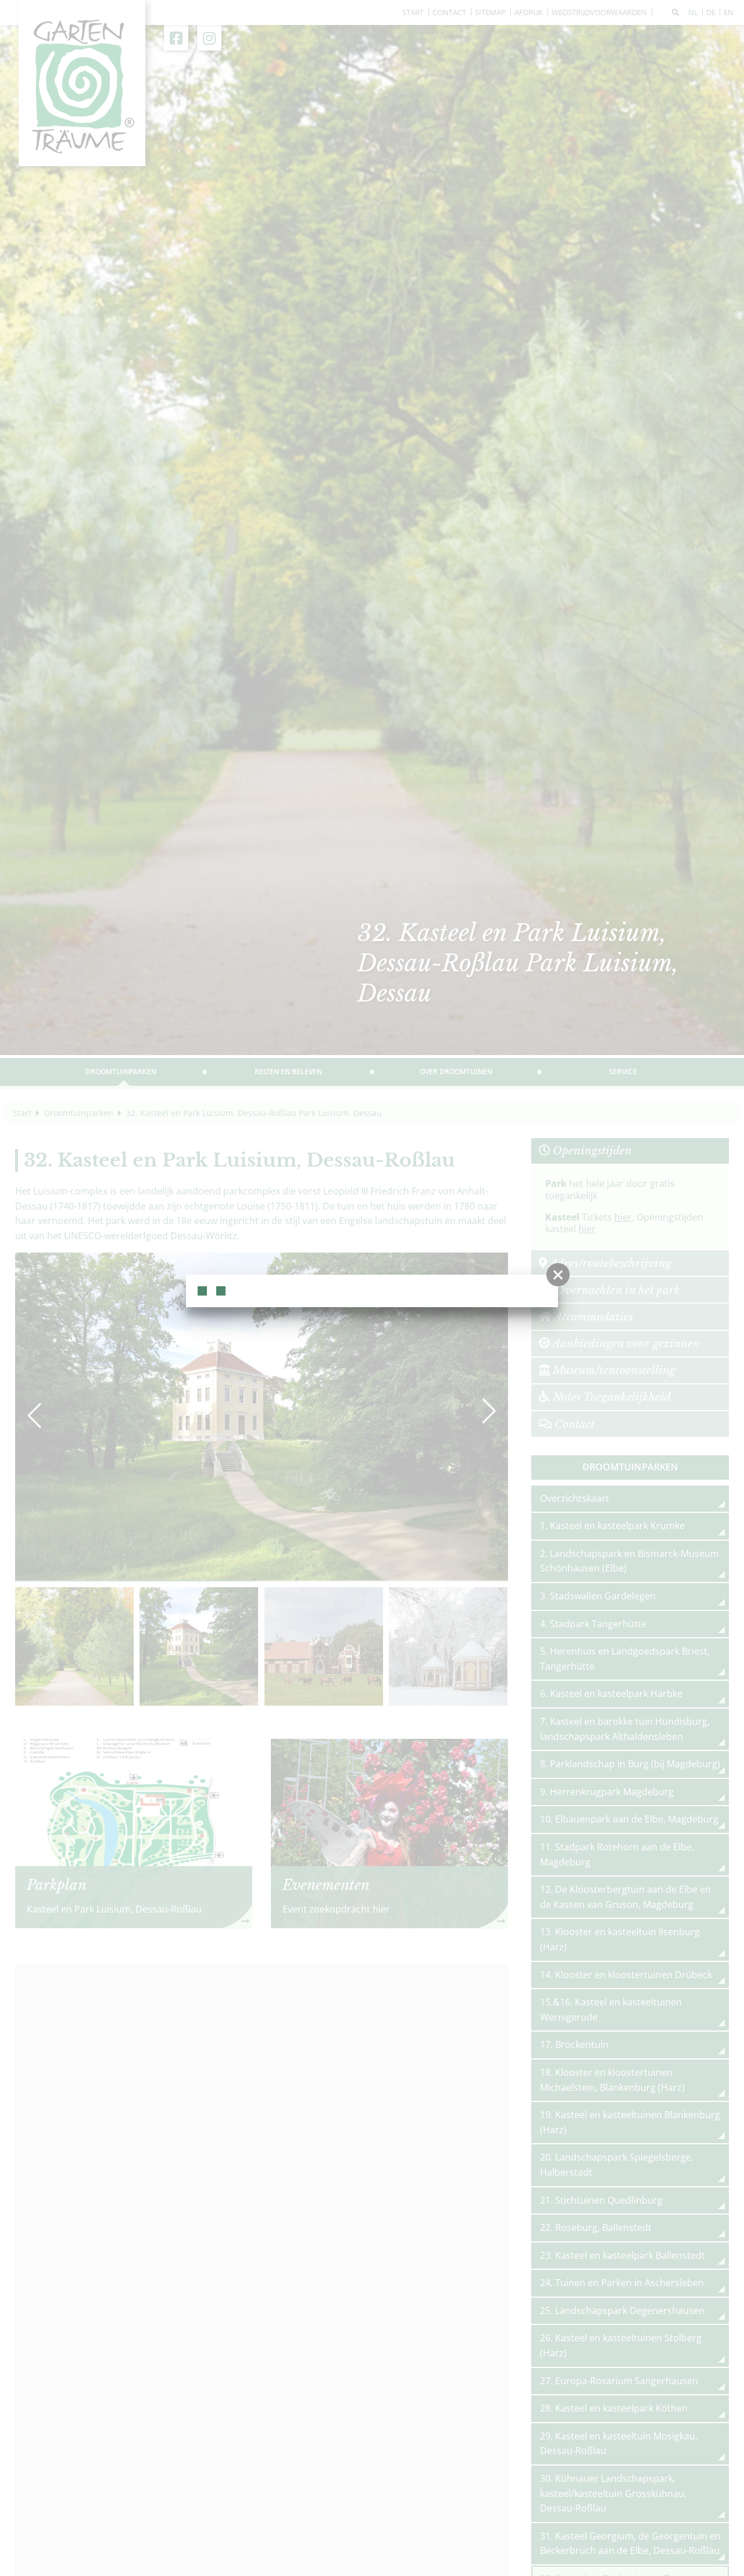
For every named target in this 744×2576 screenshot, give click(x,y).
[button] (558, 1275)
